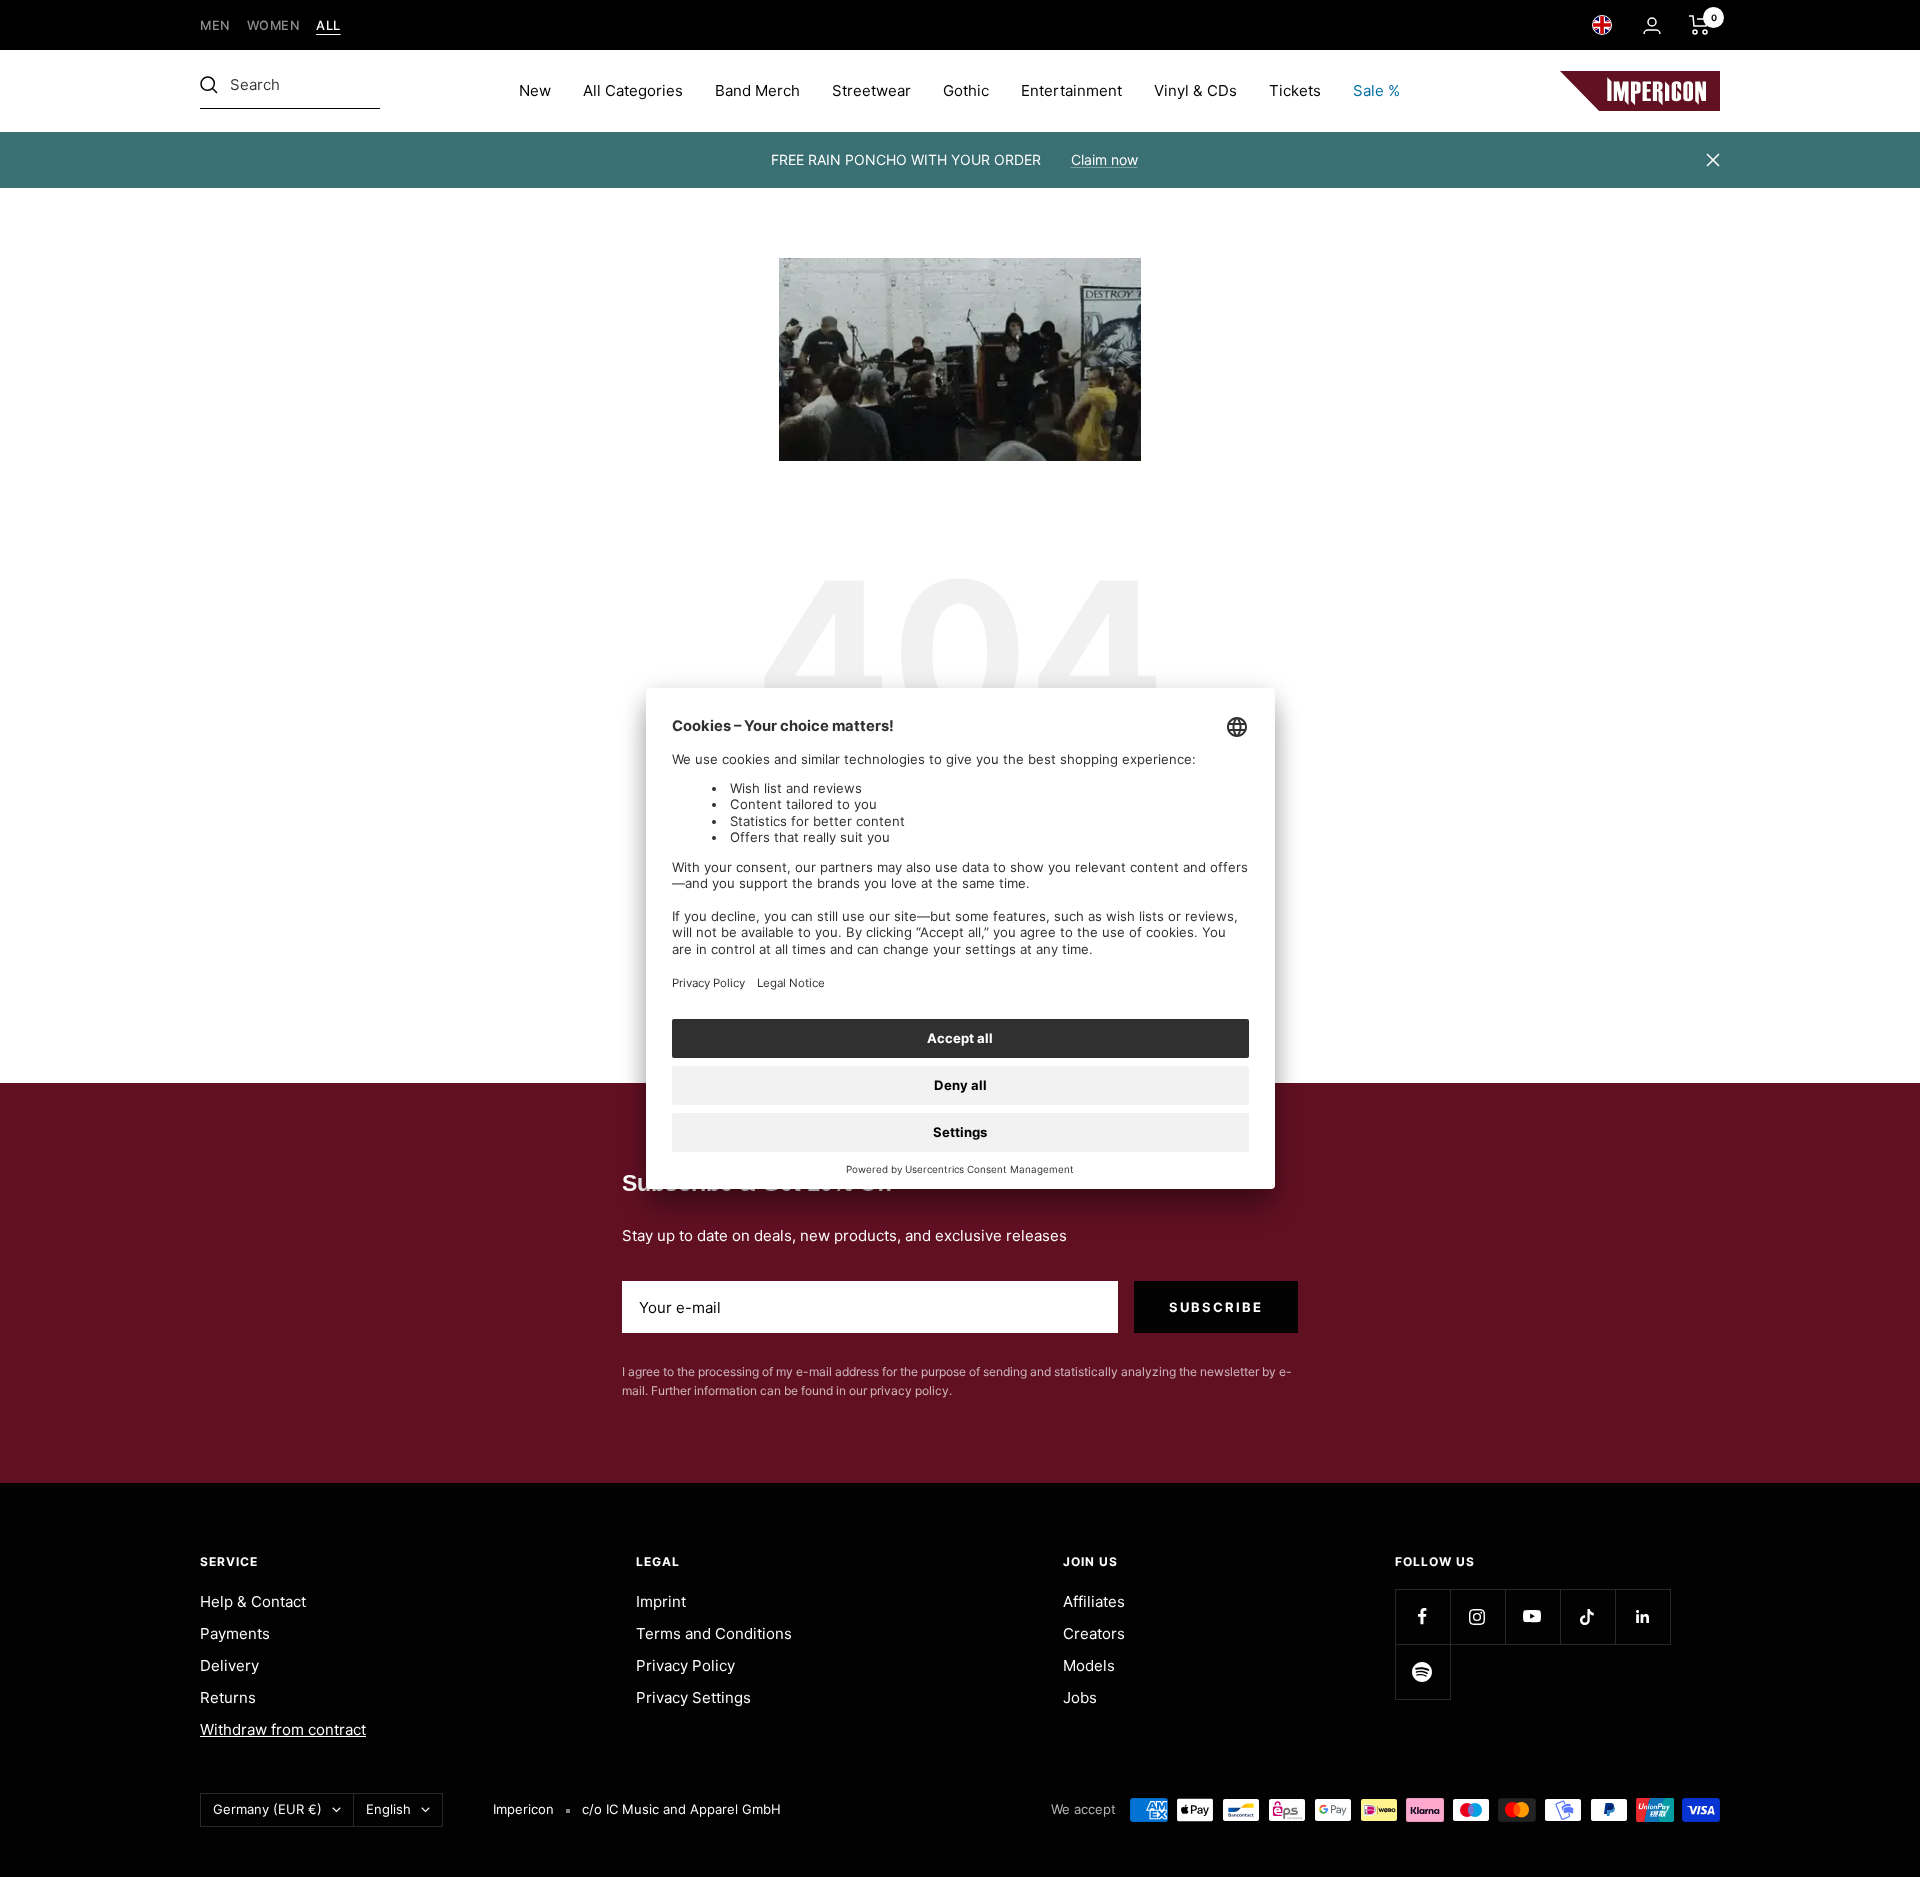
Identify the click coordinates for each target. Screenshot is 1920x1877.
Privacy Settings (693, 1697)
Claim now (1104, 159)
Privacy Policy (685, 1665)
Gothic (966, 90)
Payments (235, 1633)
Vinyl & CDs (1195, 90)
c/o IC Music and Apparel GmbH (681, 1809)
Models (1089, 1665)
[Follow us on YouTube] (1532, 1616)
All (328, 25)
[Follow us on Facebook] (1422, 1616)
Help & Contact (253, 1601)
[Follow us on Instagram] (1477, 1616)
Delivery (229, 1665)
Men (215, 25)
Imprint (661, 1601)
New (535, 90)
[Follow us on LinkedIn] (1642, 1616)
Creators (1094, 1633)
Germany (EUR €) (267, 1809)
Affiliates (1094, 1601)
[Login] (1652, 25)
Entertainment (1071, 90)
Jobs (1080, 1697)
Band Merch (757, 90)
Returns (228, 1697)
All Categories (633, 90)
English (388, 1809)
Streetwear (871, 90)
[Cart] (1699, 25)
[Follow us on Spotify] (1422, 1671)
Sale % (1376, 90)
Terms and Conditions (714, 1633)
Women (274, 25)
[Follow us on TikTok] (1587, 1616)
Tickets (1295, 90)
